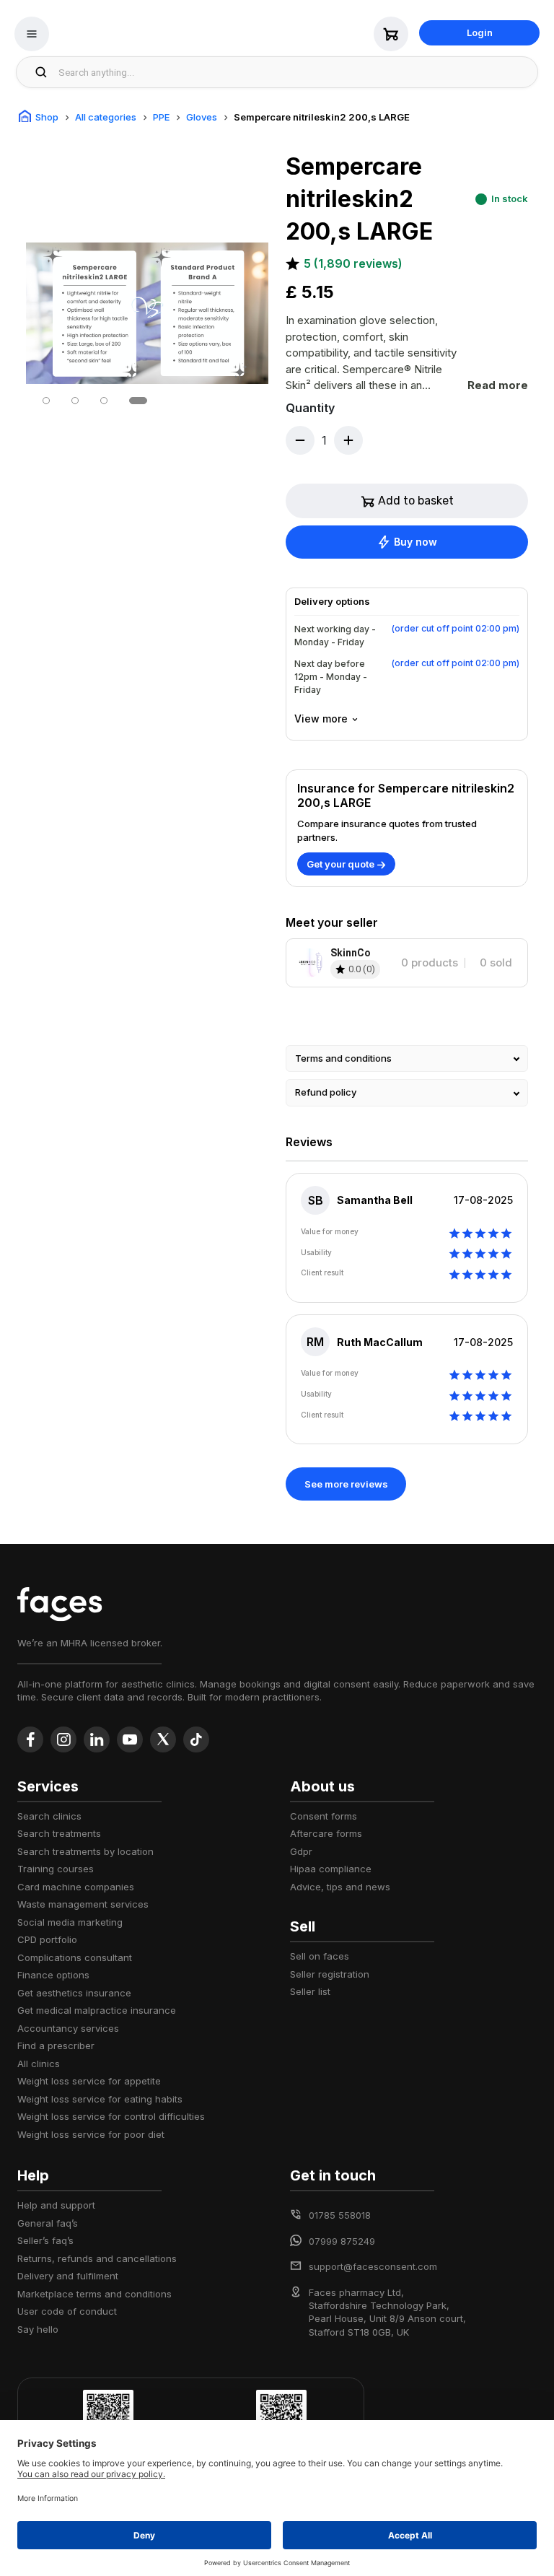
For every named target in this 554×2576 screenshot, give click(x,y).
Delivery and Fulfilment (68, 2276)
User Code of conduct (67, 2311)
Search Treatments (59, 1833)
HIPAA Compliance (331, 1869)
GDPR (301, 1851)
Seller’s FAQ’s (45, 2240)
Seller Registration (330, 1974)
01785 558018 (340, 2215)
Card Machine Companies (76, 1887)
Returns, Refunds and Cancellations (97, 2258)
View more (321, 719)
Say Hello (38, 2329)
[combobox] (294, 72)
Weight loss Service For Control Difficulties (111, 2116)
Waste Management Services (83, 1904)
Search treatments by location (85, 1851)
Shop (47, 117)
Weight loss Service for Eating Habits (100, 2099)
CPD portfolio (47, 1939)
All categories (106, 117)
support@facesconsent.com (373, 2266)
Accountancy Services (68, 2028)
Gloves (202, 117)
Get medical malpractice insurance (97, 2010)
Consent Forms (324, 1816)
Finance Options (53, 1975)
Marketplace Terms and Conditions (94, 2294)
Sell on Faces (320, 1956)
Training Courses (56, 1869)
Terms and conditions (343, 1058)
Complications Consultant (75, 1957)
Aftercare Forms (326, 1833)
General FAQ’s (48, 2223)
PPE (161, 117)
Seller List (310, 1991)
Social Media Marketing (70, 1922)
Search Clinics (49, 1816)
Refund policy (326, 1092)
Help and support (56, 2205)
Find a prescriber (56, 2045)
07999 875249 (342, 2241)
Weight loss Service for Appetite (89, 2081)
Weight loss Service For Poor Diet (91, 2134)
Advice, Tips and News (340, 1887)
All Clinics (39, 2064)
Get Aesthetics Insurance (74, 1993)
